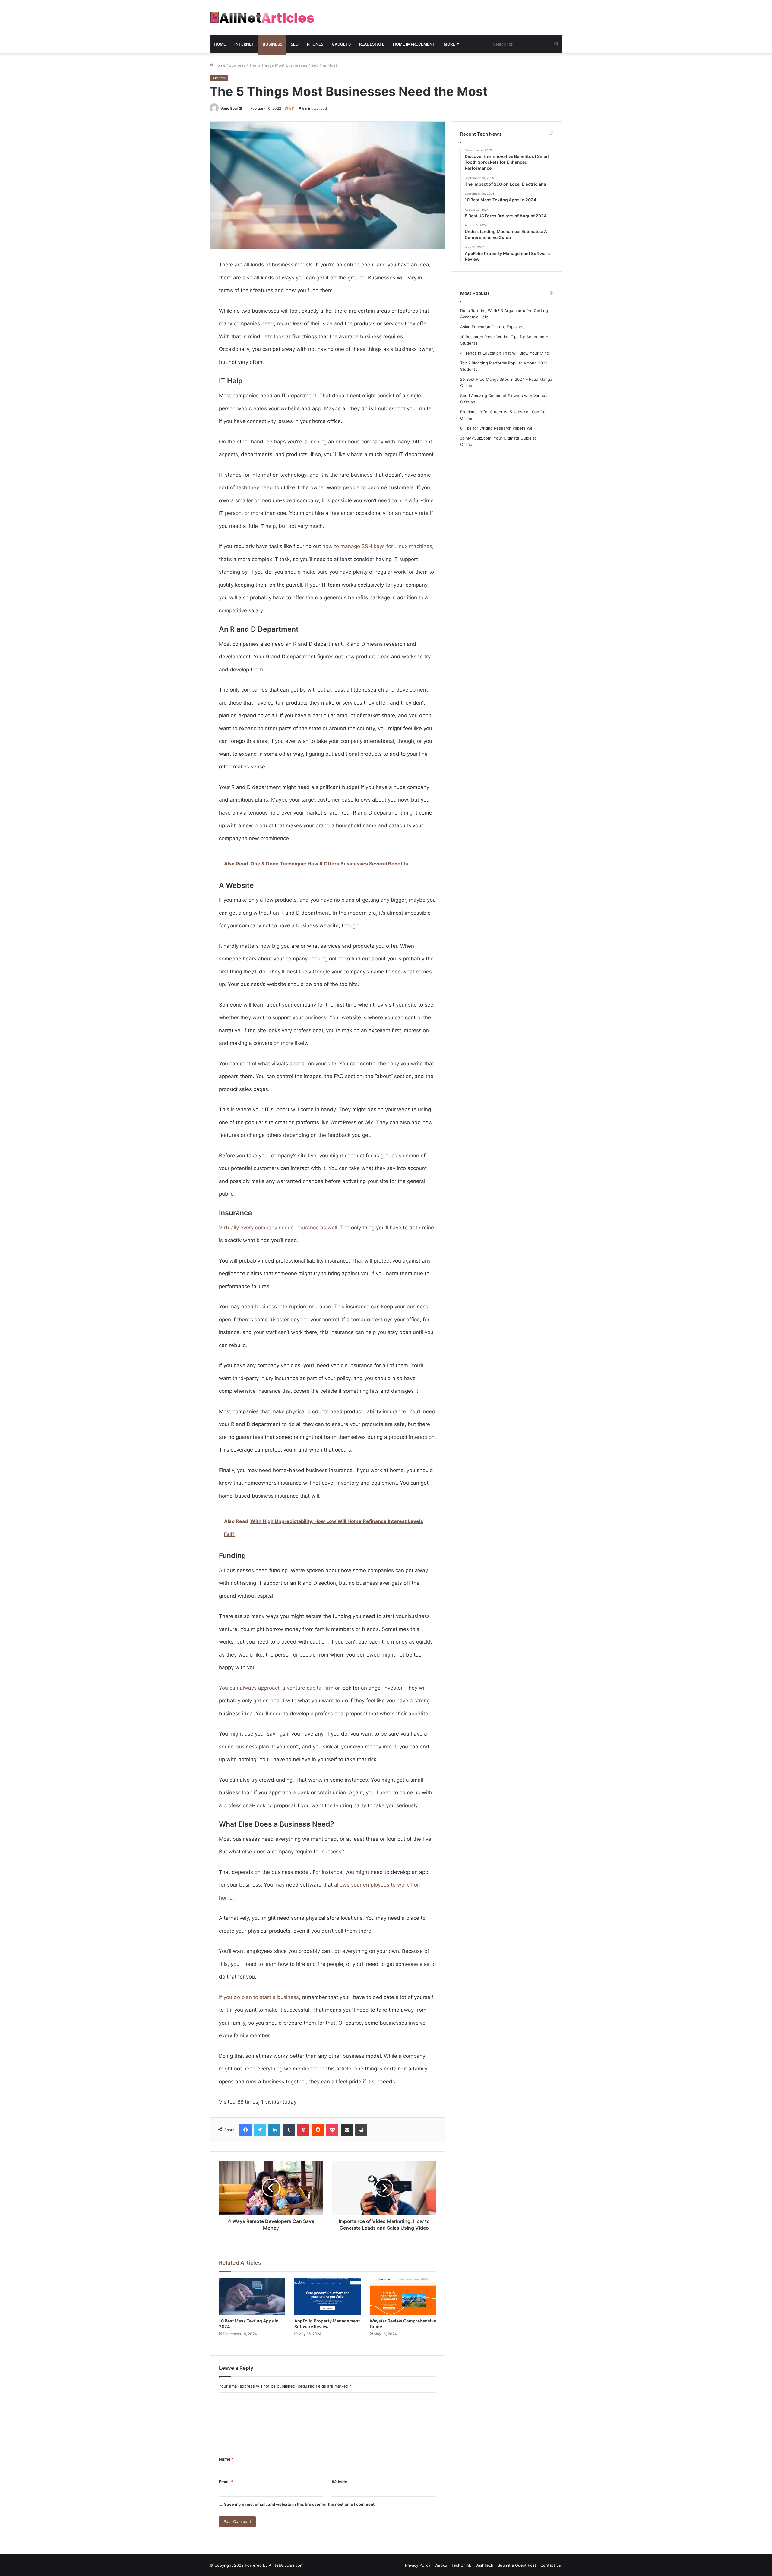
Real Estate (372, 44)
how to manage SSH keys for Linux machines (377, 546)
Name (226, 2459)
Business (272, 44)
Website (340, 2482)
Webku (441, 2565)
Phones (315, 44)
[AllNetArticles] (262, 17)
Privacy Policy (418, 2565)
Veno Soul (229, 108)
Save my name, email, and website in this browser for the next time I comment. (300, 2504)
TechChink (461, 2565)
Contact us (551, 2565)
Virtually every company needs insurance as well (278, 1228)
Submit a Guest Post (517, 2565)
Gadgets (341, 44)
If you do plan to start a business (259, 1997)
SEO (295, 44)
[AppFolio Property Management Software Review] (327, 2296)
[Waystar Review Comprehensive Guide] (403, 2296)
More (449, 44)
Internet (244, 44)
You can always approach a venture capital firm (276, 1688)
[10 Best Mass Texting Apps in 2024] (252, 2296)
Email (226, 2482)
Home (220, 44)
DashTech (484, 2565)
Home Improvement (414, 44)
